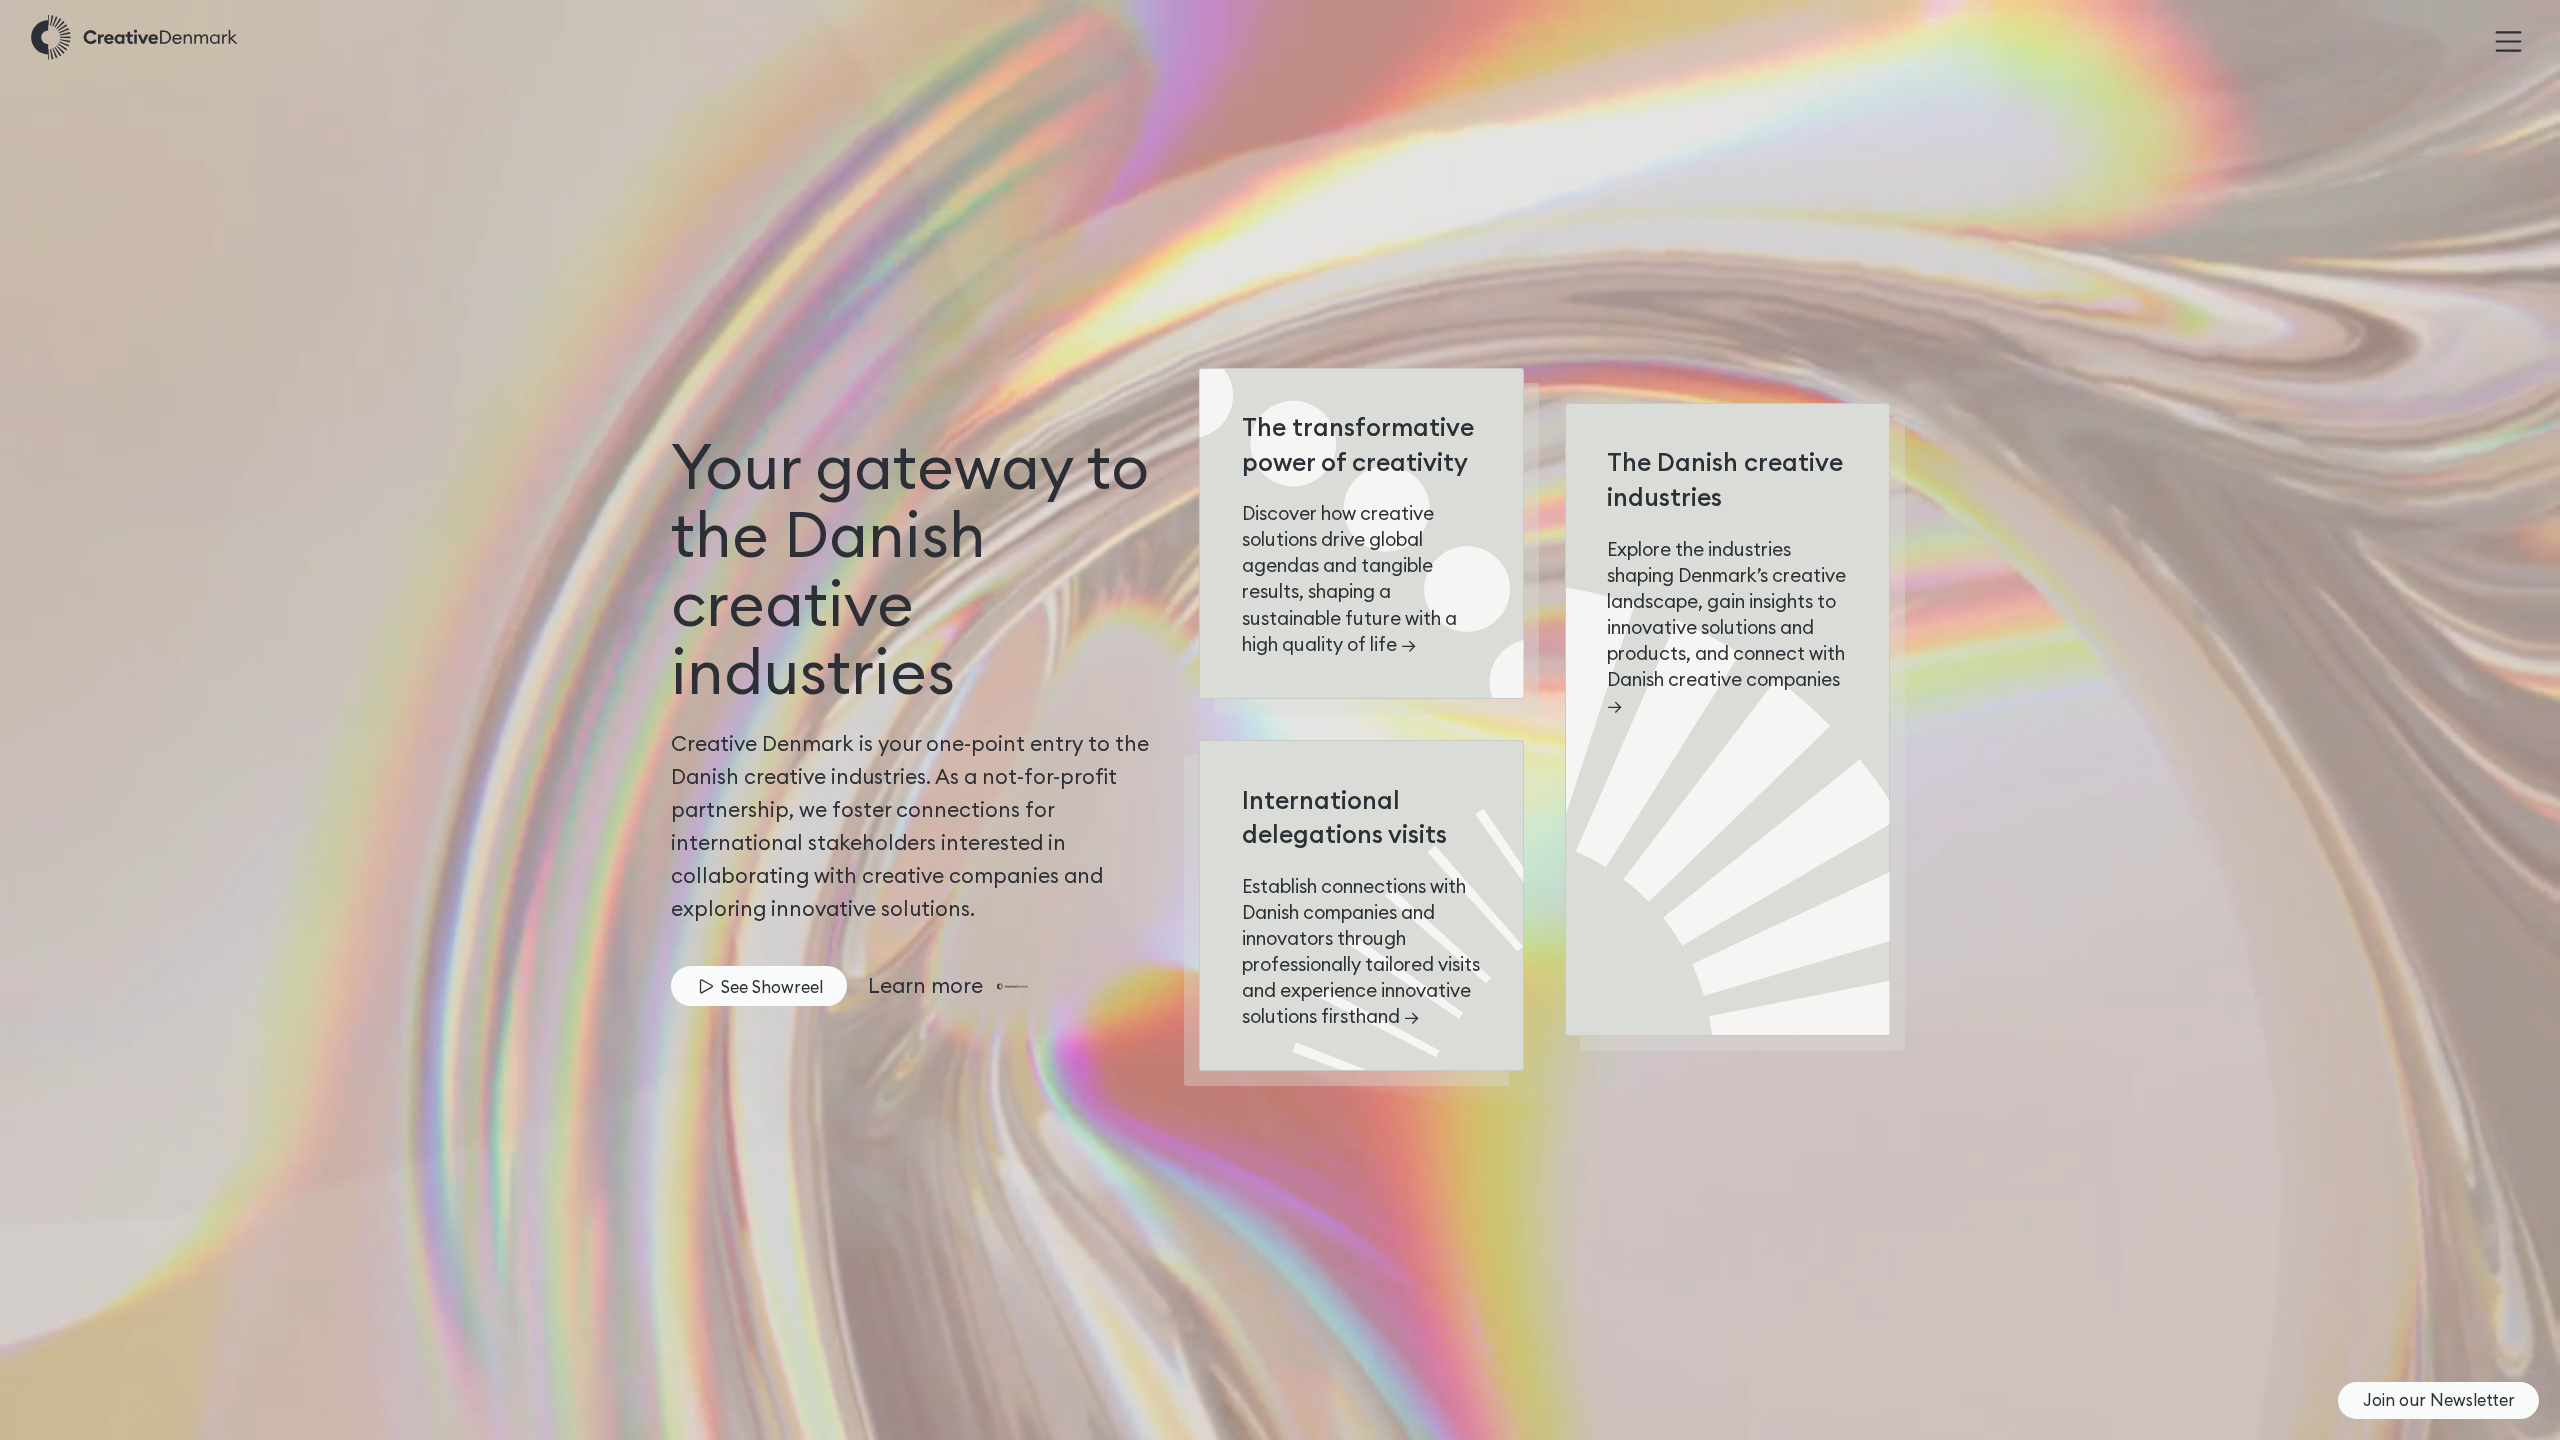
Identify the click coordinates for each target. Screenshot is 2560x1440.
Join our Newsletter (2439, 1399)
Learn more (925, 985)
